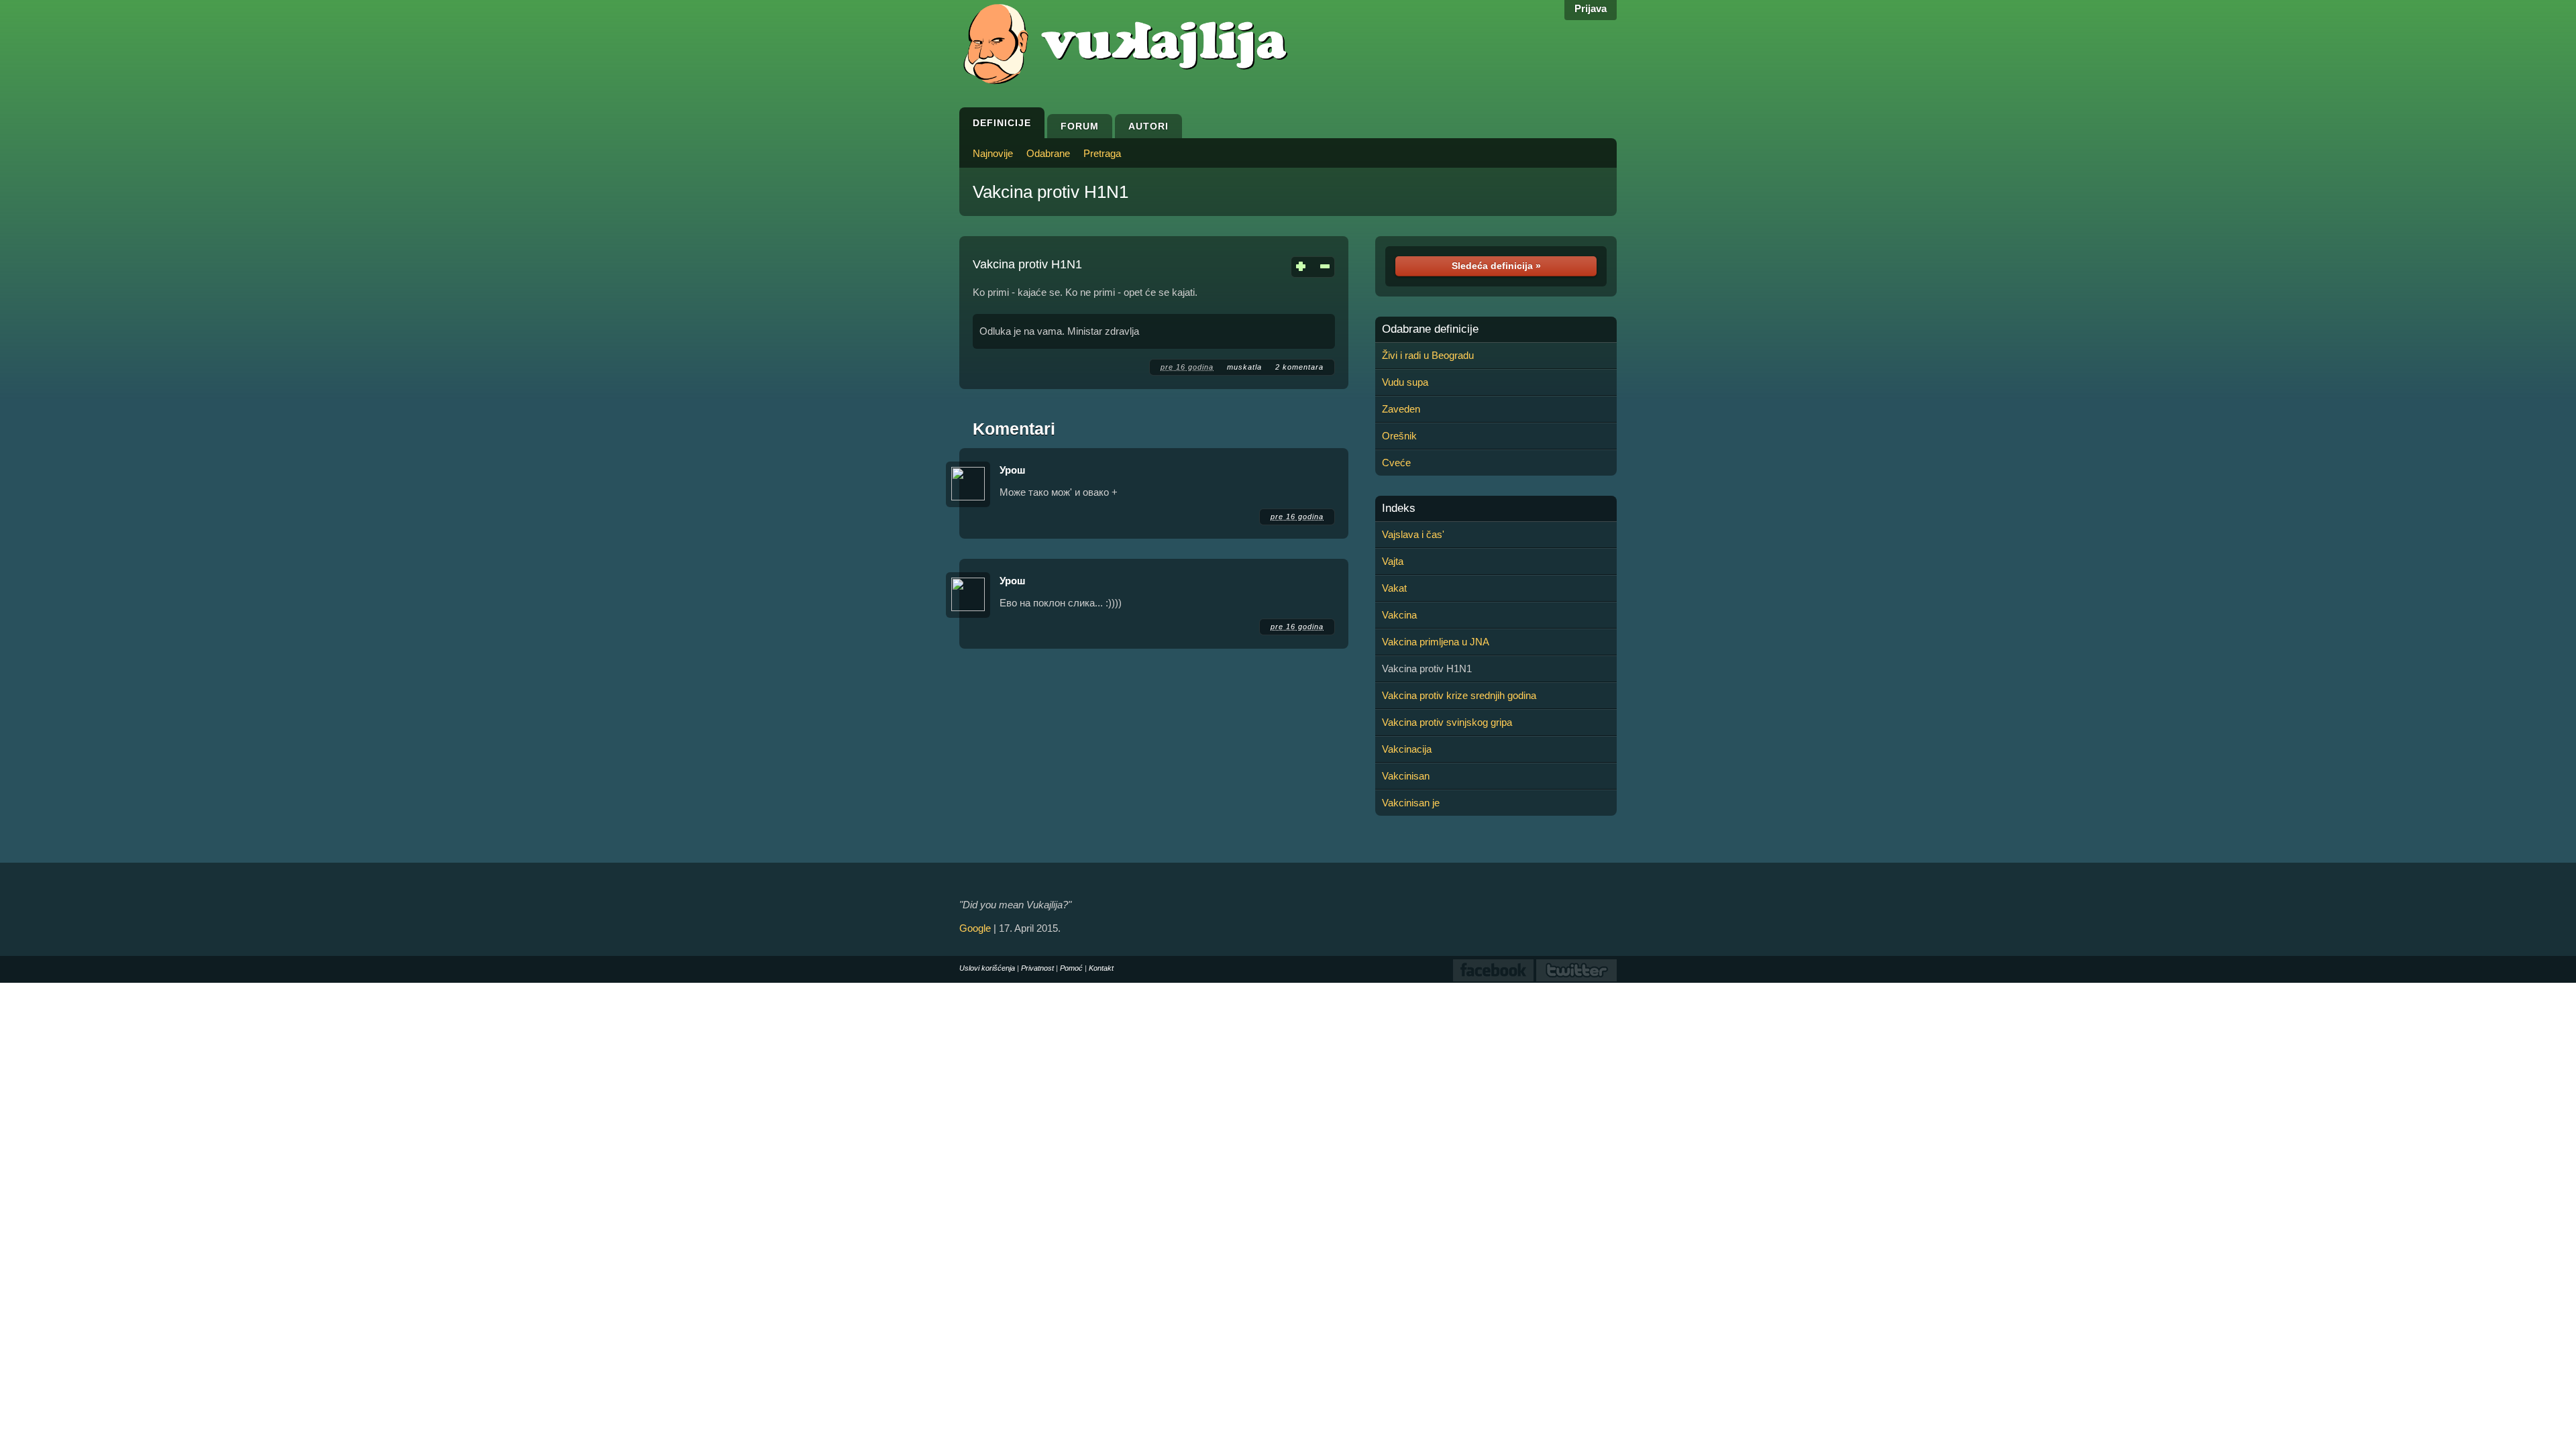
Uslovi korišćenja (987, 968)
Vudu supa (1405, 382)
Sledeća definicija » (1496, 266)
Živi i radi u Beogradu (1428, 355)
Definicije (1002, 123)
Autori (1148, 126)
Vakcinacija (1407, 749)
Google (975, 928)
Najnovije (993, 153)
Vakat (1394, 588)
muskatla (1244, 367)
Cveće (1396, 463)
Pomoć (1071, 968)
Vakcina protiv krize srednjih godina (1459, 695)
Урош (1013, 470)
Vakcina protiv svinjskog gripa (1447, 722)
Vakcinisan (1406, 776)
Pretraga (1102, 153)
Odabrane (1048, 153)
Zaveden (1401, 409)
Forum (1080, 126)
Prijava (1591, 8)
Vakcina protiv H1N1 (1051, 192)
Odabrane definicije (1430, 329)
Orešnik (1399, 436)
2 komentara (1299, 367)
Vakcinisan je (1411, 803)
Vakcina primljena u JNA (1436, 642)
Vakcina (1399, 615)
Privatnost (1037, 968)
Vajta (1393, 561)
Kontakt (1101, 968)
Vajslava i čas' (1413, 534)
